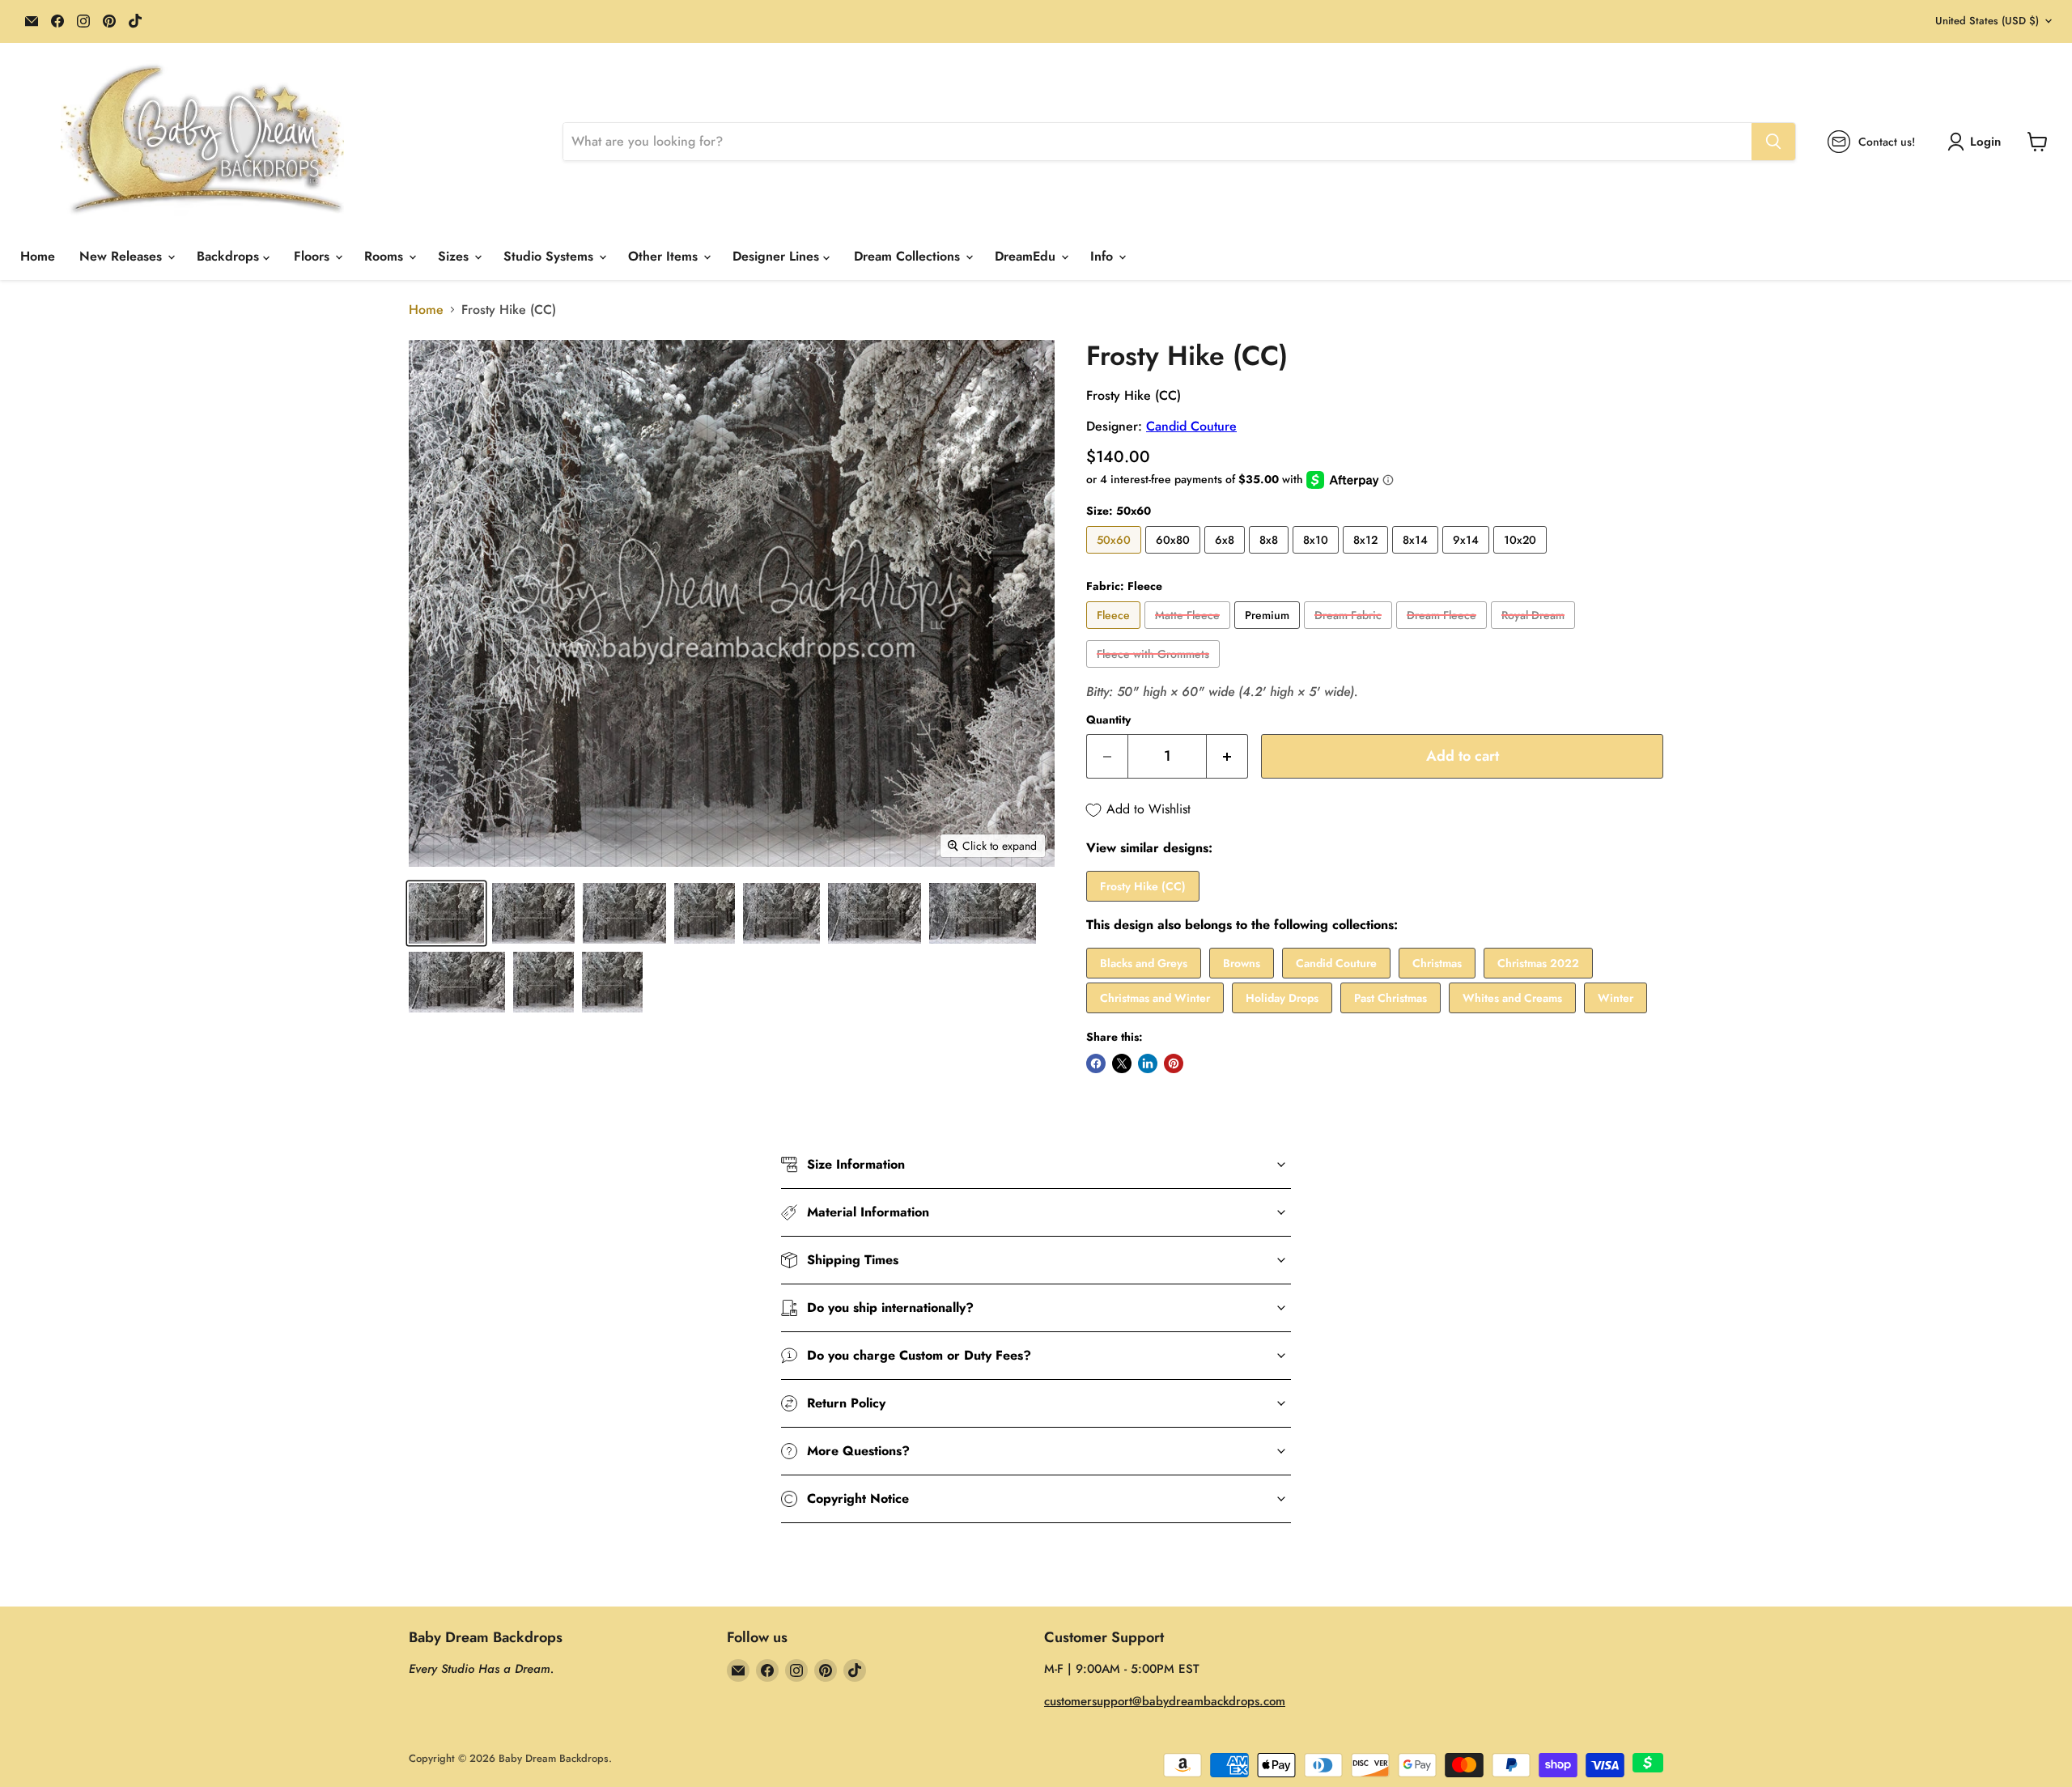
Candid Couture (1191, 426)
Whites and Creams (1512, 998)
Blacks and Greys (1144, 963)
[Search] (1773, 142)
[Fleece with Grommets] (1155, 671)
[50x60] (1116, 557)
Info (1104, 256)
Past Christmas (1391, 998)
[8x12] (1367, 557)
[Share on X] (1122, 1063)
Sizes (455, 256)
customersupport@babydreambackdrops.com (1165, 1701)
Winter (1616, 998)
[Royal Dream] (1535, 632)
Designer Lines (778, 256)
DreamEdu (1027, 256)
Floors (314, 256)
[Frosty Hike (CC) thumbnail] (446, 913)
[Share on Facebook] (1096, 1063)
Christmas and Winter (1155, 998)
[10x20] (1522, 557)
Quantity (1108, 719)
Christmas (1437, 963)
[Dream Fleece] (1444, 632)
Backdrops (230, 256)
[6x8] (1227, 557)
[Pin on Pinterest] (1174, 1063)
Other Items (665, 256)
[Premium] (1269, 632)
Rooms (386, 256)
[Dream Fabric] (1350, 632)
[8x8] (1271, 557)
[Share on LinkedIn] (1148, 1063)
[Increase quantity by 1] (1227, 756)
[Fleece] (1115, 632)
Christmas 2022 (1538, 963)
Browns (1242, 963)
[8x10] (1318, 557)
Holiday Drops (1282, 998)
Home (38, 256)
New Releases (123, 256)
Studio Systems (550, 256)
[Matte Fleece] (1189, 632)
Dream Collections (909, 256)
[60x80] (1175, 557)
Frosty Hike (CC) (1143, 886)
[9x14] (1468, 557)
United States (1987, 21)
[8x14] (1417, 557)
